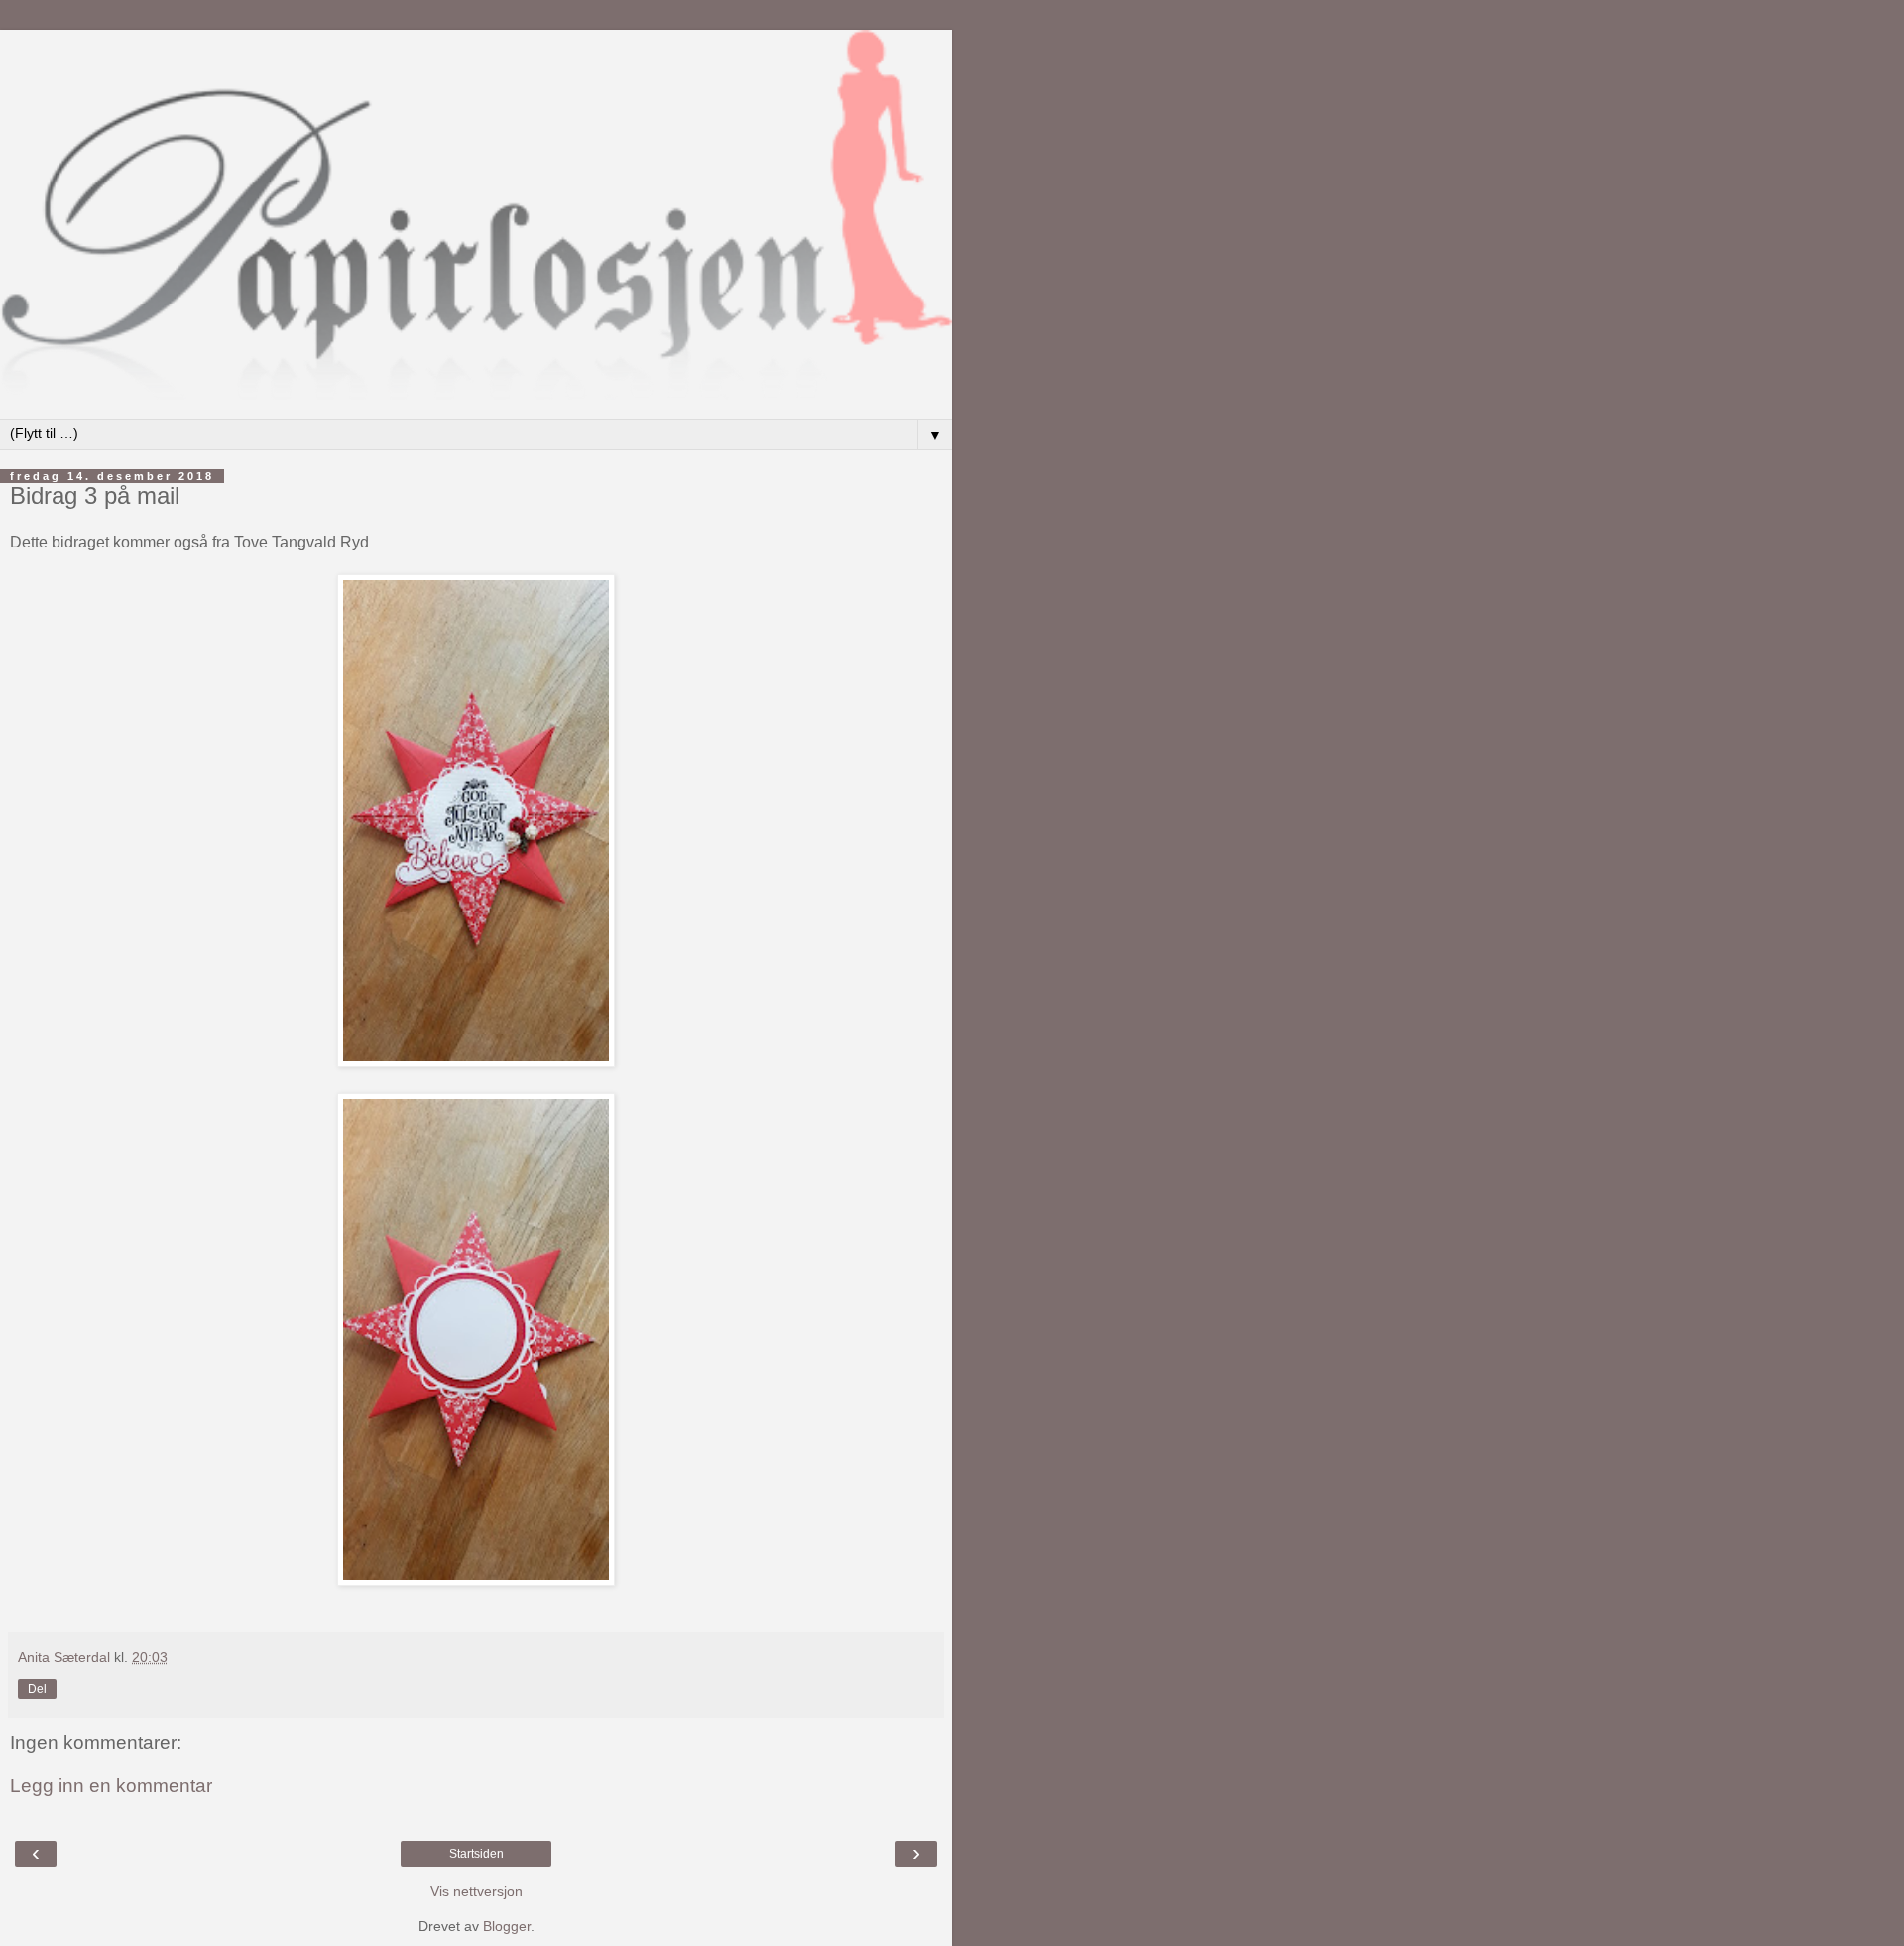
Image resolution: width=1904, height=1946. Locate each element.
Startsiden (476, 1854)
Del (37, 1689)
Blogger (507, 1926)
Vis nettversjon (476, 1891)
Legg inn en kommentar (111, 1786)
